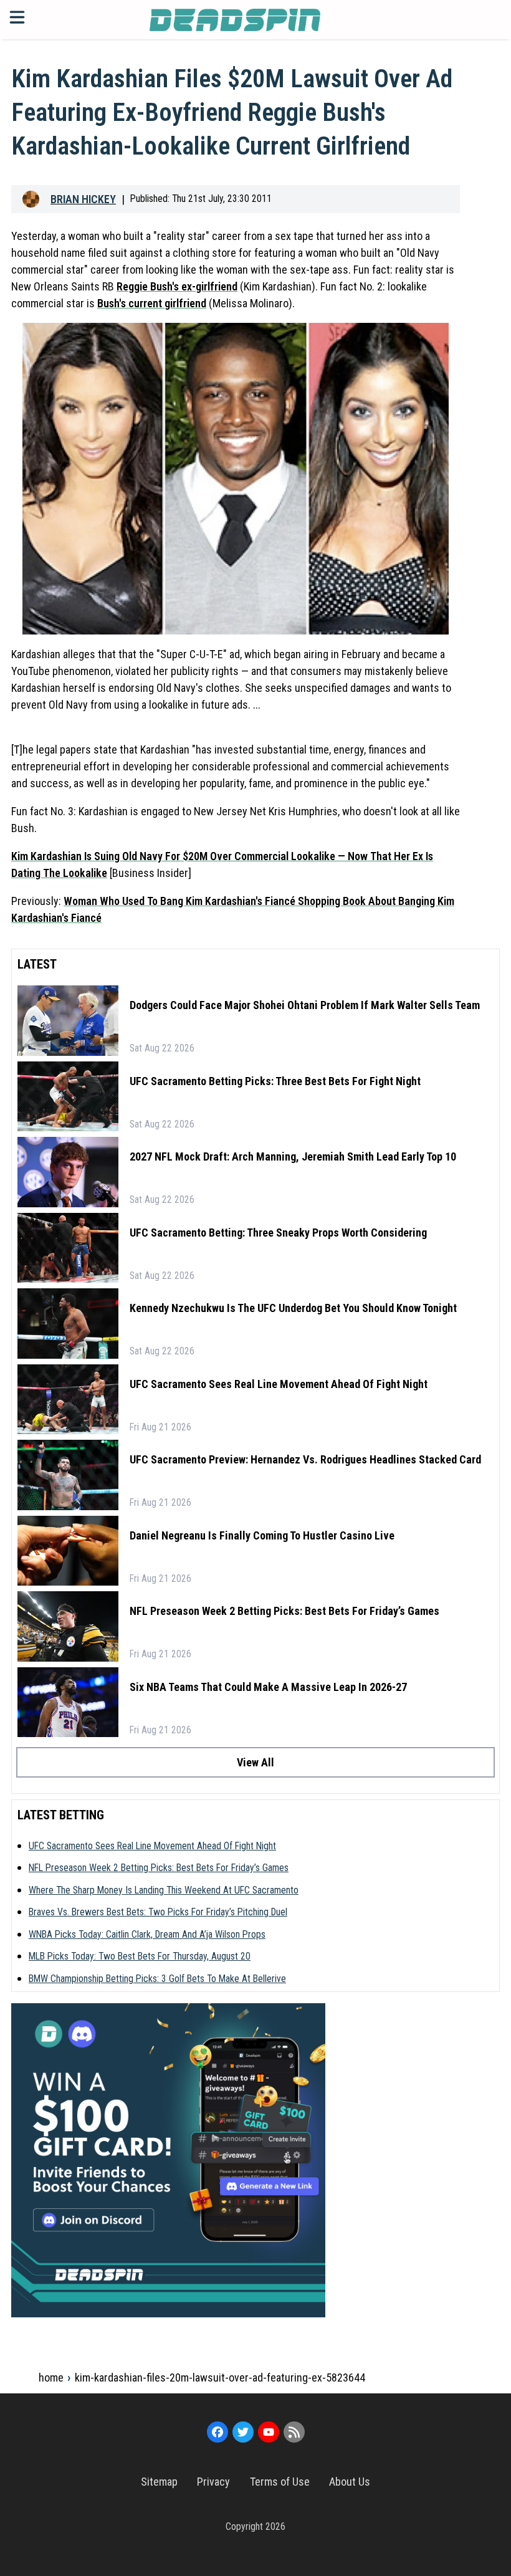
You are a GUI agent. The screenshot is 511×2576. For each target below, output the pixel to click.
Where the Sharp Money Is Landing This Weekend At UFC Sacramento (164, 1890)
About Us (350, 2482)
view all (255, 1762)
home (51, 2377)
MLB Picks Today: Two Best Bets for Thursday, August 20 (140, 1956)
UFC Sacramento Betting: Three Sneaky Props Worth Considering (278, 1233)
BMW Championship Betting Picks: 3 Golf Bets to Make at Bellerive (157, 1979)
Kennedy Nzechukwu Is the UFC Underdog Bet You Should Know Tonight (293, 1308)
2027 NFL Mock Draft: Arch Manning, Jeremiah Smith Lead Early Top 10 (293, 1156)
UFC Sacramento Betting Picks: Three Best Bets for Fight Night (275, 1081)
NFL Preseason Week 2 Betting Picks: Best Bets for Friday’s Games (284, 1611)
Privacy (213, 2482)
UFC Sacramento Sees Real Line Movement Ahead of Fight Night (279, 1384)
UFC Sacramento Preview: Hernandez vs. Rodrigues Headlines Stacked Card (305, 1459)
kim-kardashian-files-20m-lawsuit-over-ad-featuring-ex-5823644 (220, 2377)
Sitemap (159, 2482)
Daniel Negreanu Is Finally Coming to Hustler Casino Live (262, 1535)
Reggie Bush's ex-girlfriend (177, 286)
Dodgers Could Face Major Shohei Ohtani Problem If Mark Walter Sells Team (305, 1005)
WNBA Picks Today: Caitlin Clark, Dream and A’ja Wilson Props (147, 1934)
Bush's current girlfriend (152, 303)
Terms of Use (280, 2482)
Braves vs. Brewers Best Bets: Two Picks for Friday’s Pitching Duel (158, 1912)
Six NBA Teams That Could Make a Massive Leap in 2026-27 (268, 1687)
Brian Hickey (83, 199)
